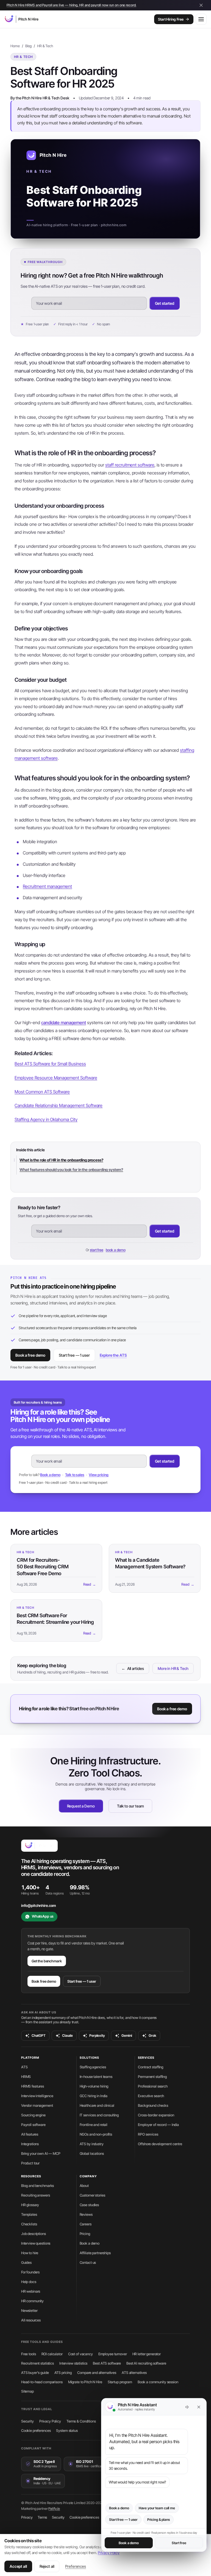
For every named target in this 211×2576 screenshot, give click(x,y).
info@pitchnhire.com (39, 1906)
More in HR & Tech (173, 1668)
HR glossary (30, 2205)
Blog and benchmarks (38, 2186)
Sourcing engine (33, 2115)
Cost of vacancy (80, 2354)
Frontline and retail (94, 2125)
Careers (86, 2224)
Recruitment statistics (38, 2363)
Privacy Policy (109, 2553)
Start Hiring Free (171, 19)
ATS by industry (92, 2144)
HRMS (26, 2077)
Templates (29, 2214)
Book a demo (50, 1475)
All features (30, 2134)
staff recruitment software (130, 465)
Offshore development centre (160, 2144)
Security (27, 2421)
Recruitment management (47, 886)
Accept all (18, 2566)
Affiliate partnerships (95, 2253)
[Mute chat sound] (187, 2407)
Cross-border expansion (156, 2115)
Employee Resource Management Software (56, 1078)
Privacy (27, 2517)
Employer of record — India (158, 2125)
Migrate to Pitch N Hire (85, 2382)
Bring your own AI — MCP (41, 2153)
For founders (30, 2272)
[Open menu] (201, 19)
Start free (179, 2543)
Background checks (153, 2105)
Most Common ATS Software (42, 1092)
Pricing (85, 2234)
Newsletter (29, 2310)
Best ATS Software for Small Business (50, 1064)
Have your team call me (157, 2508)
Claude (67, 2036)
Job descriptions (34, 2234)
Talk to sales (75, 1475)
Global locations (92, 2153)
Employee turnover (113, 2354)
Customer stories (92, 2195)
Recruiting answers (36, 2195)
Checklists (29, 2224)
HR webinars (31, 2291)
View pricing (98, 1475)
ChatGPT (39, 2036)
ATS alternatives (134, 2373)
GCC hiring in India (94, 2096)
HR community (32, 2301)
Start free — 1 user (74, 1355)
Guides (26, 2262)
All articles (133, 1668)
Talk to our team (131, 1806)
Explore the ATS (113, 1355)
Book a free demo (30, 1355)
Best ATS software (107, 2363)
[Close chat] (199, 2407)
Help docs (29, 2282)
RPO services (148, 2134)
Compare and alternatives (97, 2373)
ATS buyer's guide (35, 2373)
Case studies (89, 2205)
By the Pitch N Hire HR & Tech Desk (40, 98)
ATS (24, 2067)
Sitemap (27, 2391)
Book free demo (44, 1981)
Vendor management (37, 2105)
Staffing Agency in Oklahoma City (46, 1119)
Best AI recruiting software (146, 2363)
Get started (165, 303)
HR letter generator (147, 2354)
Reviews (86, 2214)
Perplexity (97, 2036)
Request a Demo (81, 1806)
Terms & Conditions (81, 2421)
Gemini (127, 2036)
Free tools (29, 2354)
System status (67, 2430)
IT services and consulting (99, 2115)
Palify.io (54, 2509)
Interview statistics (73, 2363)
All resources (31, 2320)
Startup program (120, 2382)
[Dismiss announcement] (201, 5)
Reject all (47, 2566)
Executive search (151, 2096)
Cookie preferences (36, 2430)
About (84, 2186)
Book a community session (158, 2382)
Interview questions (36, 2243)
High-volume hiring (94, 2086)
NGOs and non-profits (96, 2134)
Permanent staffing (152, 2077)
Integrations (30, 2144)
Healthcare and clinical (97, 2105)
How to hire (30, 2253)
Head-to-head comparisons (42, 2382)
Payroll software (33, 2125)
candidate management (64, 1022)
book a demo (116, 1250)
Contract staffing (151, 2067)
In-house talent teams (96, 2077)
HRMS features (33, 2086)
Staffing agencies (93, 2067)
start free (97, 1250)
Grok (152, 2036)
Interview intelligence (37, 2096)
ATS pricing (63, 2373)
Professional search (153, 2086)
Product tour (30, 2163)
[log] (154, 2458)
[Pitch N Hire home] (21, 19)
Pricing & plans (159, 2520)
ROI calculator (52, 2354)
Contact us (88, 2262)
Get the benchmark (47, 1961)
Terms (42, 2517)
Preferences (76, 2566)
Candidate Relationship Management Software (59, 1105)
